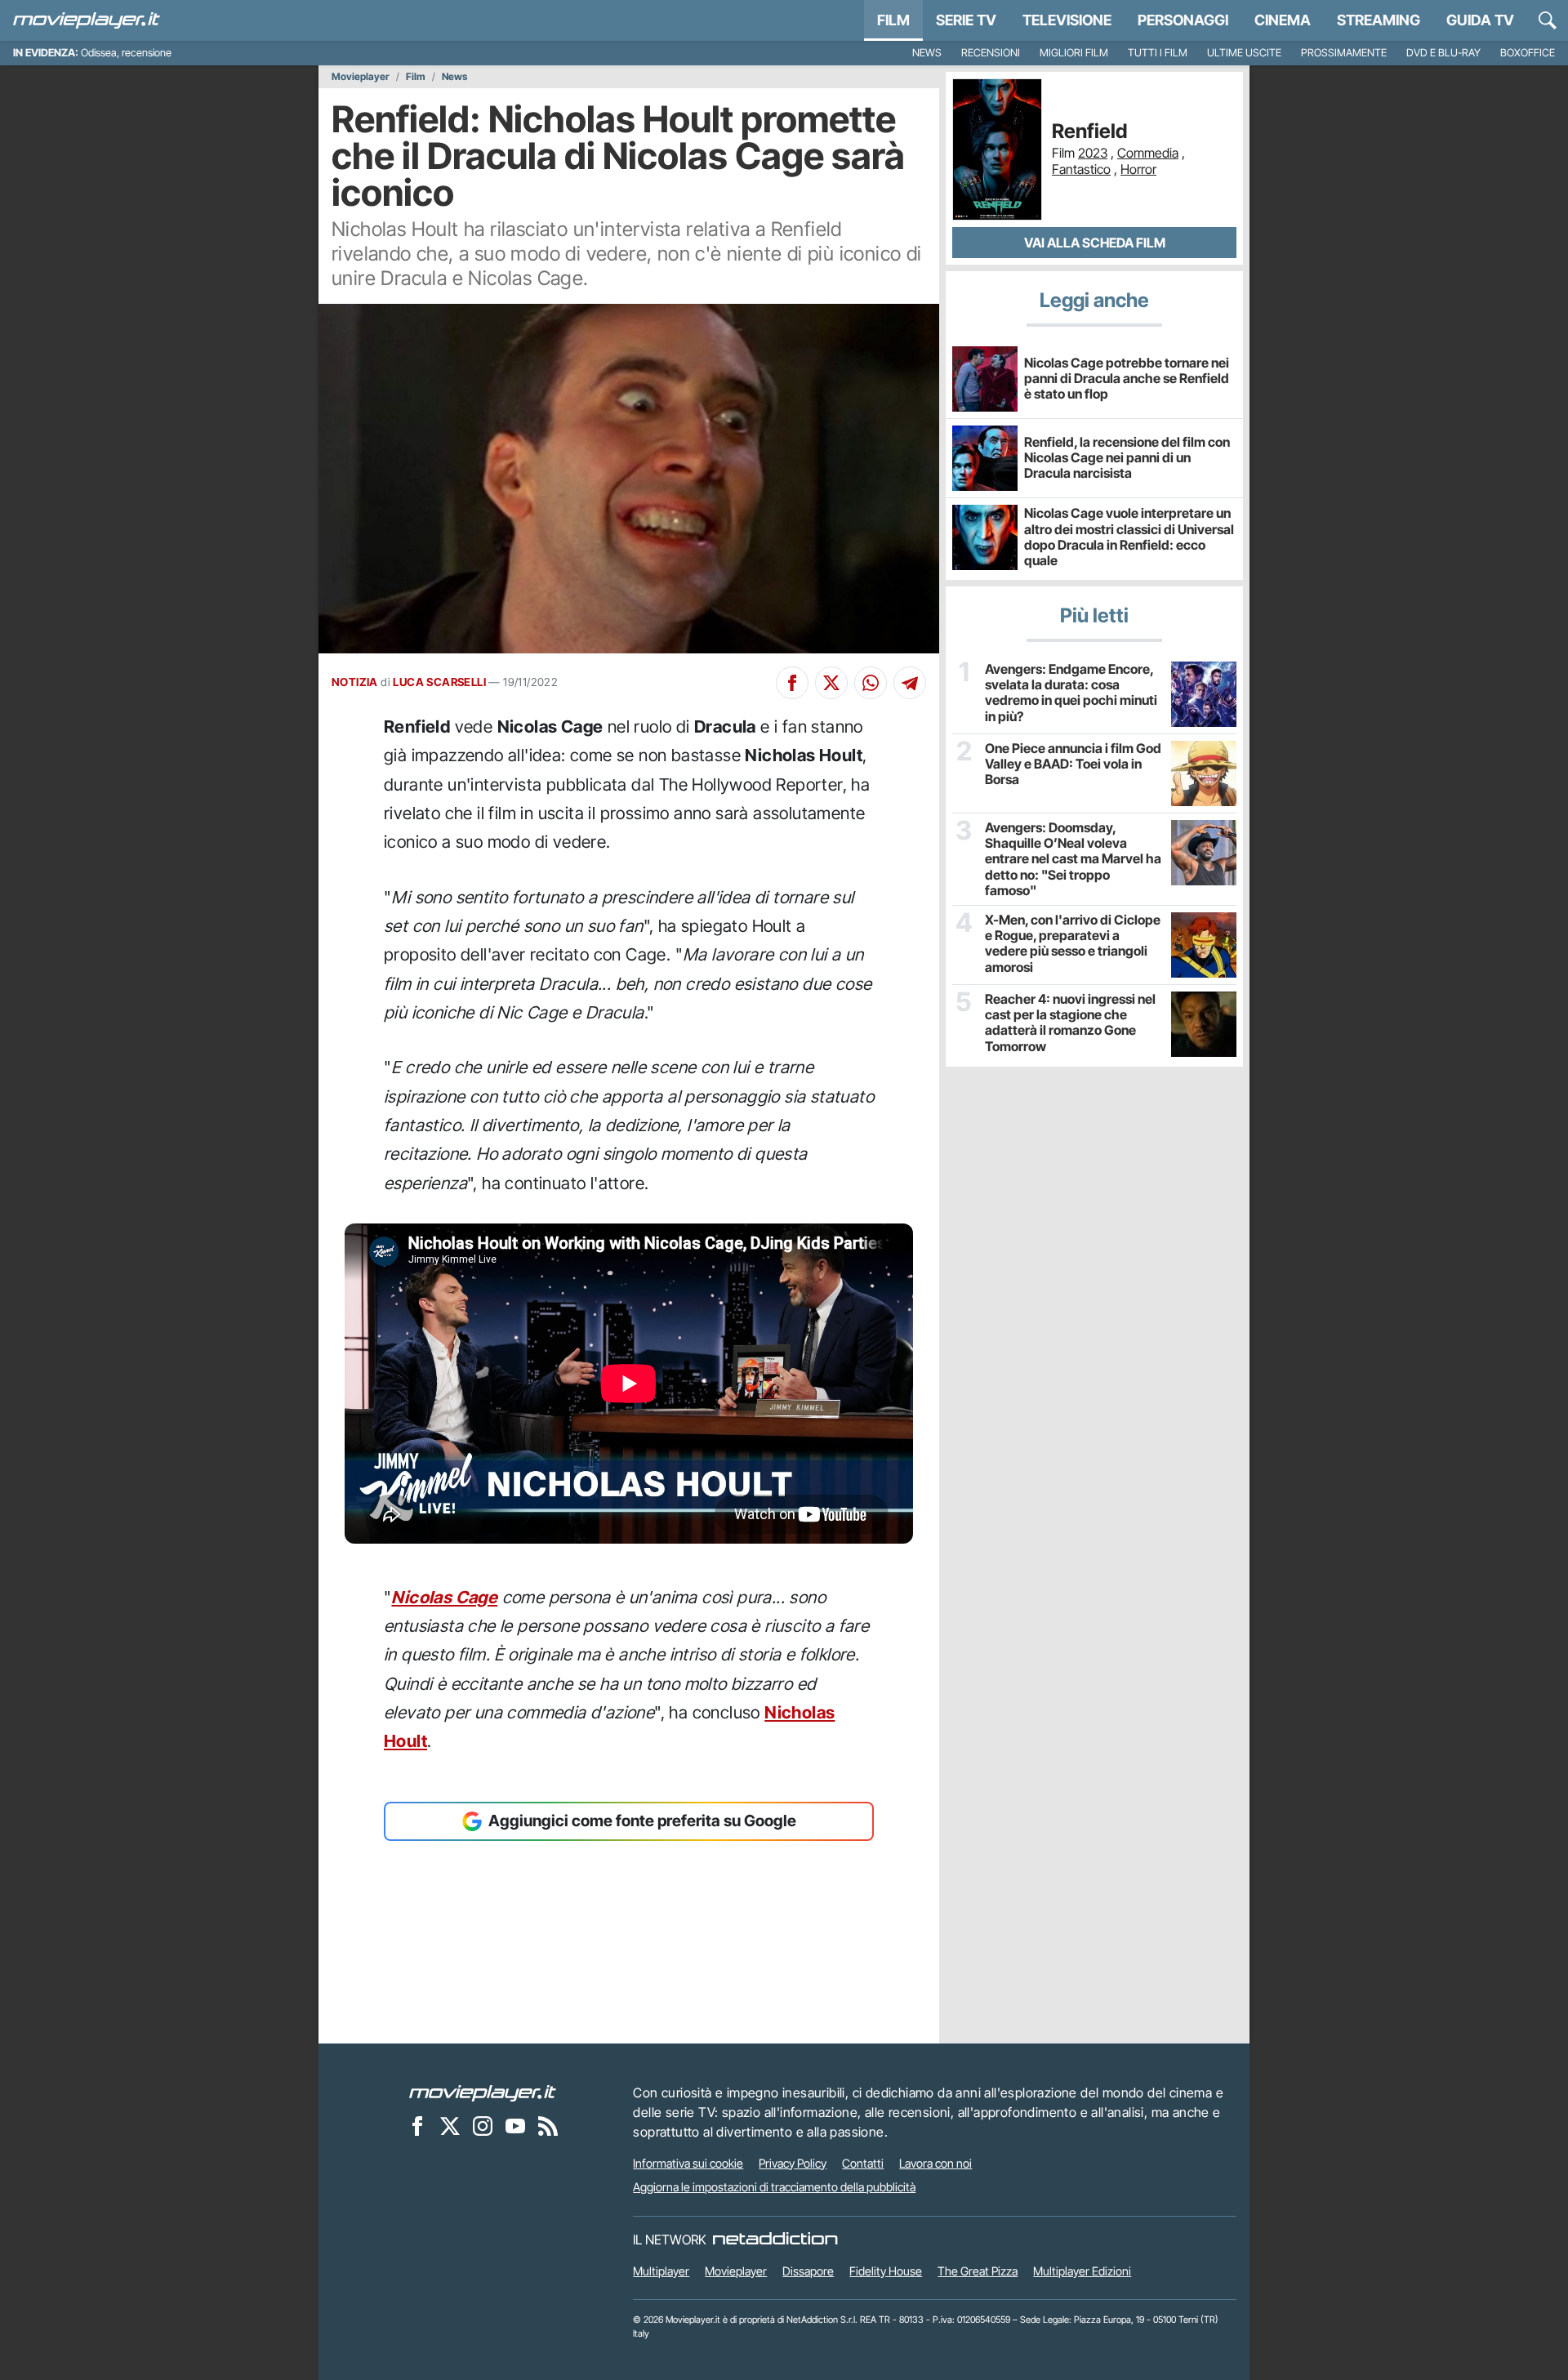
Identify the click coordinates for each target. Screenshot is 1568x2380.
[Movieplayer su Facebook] (417, 2126)
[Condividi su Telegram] (910, 683)
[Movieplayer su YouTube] (515, 2126)
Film (893, 20)
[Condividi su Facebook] (792, 683)
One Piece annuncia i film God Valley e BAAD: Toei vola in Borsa (1073, 764)
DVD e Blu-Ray (1443, 53)
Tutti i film (1158, 53)
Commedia (1148, 153)
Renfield (1089, 131)
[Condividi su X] (831, 683)
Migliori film (1074, 53)
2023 (1093, 153)
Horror (1138, 169)
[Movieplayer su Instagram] (483, 2126)
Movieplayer (361, 77)
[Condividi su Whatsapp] (871, 683)
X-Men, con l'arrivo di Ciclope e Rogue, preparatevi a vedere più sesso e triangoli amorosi (1073, 944)
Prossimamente (1344, 53)
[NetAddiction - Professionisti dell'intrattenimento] (775, 2240)
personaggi (1183, 20)
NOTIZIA (355, 682)
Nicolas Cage (444, 1597)
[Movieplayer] (483, 2093)
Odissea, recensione (126, 53)
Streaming (1379, 20)
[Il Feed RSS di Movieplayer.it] (548, 2126)
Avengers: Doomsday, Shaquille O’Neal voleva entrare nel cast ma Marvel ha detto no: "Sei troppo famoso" (1073, 859)
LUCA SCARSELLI (439, 682)
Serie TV (966, 20)
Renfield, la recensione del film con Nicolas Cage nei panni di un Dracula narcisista (1127, 457)
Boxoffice (1528, 53)
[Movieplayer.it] (87, 20)
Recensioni (991, 53)
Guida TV (1480, 20)
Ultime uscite (1244, 53)
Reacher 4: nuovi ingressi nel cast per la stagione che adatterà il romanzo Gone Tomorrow (1070, 1023)
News (927, 53)
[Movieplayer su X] (450, 2126)
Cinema (1283, 20)
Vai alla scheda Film (1095, 243)
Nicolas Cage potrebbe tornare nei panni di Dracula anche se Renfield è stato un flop (1127, 378)
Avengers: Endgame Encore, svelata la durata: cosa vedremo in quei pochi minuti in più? (1071, 693)
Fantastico (1081, 169)
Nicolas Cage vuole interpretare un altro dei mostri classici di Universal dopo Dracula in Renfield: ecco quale (1129, 537)
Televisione (1067, 20)
